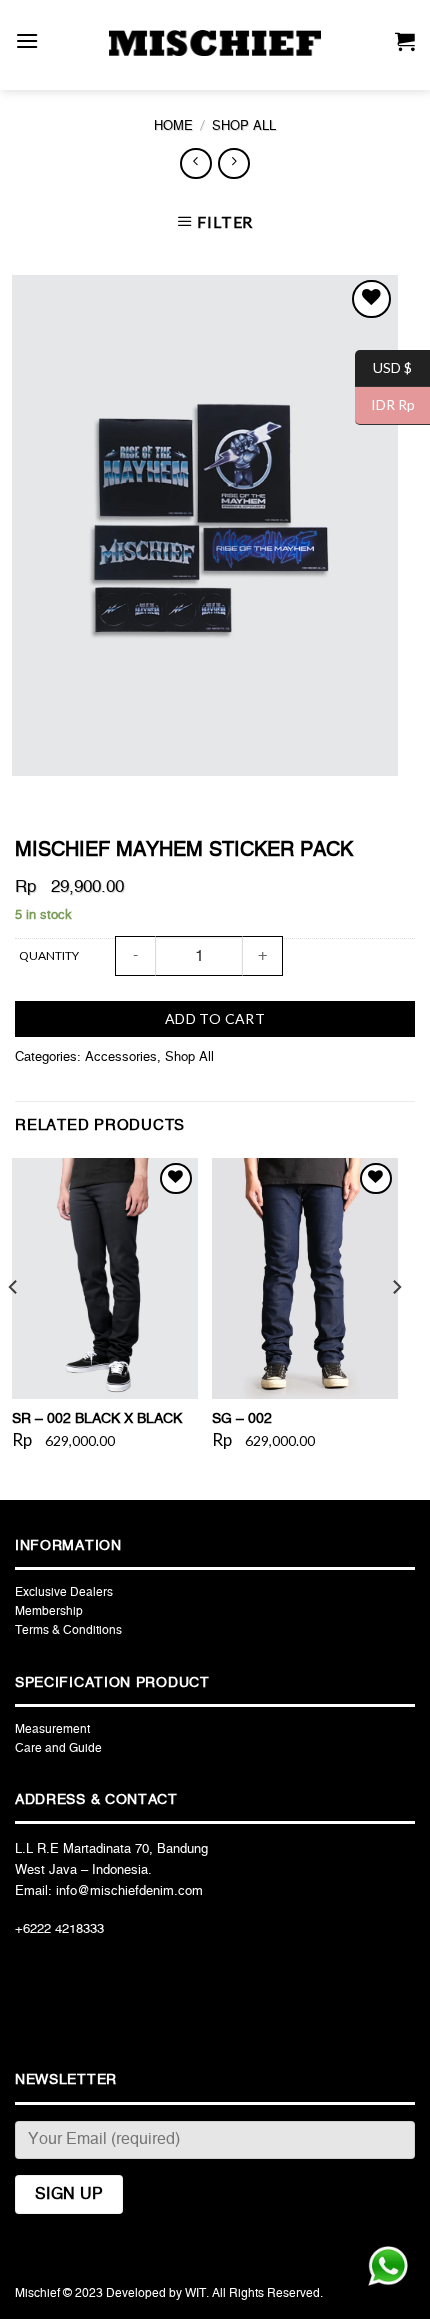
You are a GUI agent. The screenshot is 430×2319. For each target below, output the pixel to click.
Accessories (121, 1057)
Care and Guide (58, 1748)
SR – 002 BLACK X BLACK (97, 1419)
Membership (49, 1611)
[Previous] (14, 1327)
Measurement (52, 1729)
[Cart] (405, 45)
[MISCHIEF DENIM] (215, 43)
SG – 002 (242, 1419)
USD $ (383, 366)
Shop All (244, 126)
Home (173, 126)
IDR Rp (385, 404)
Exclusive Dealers (64, 1592)
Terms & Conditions (68, 1630)
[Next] (396, 1327)
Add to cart (215, 1018)
